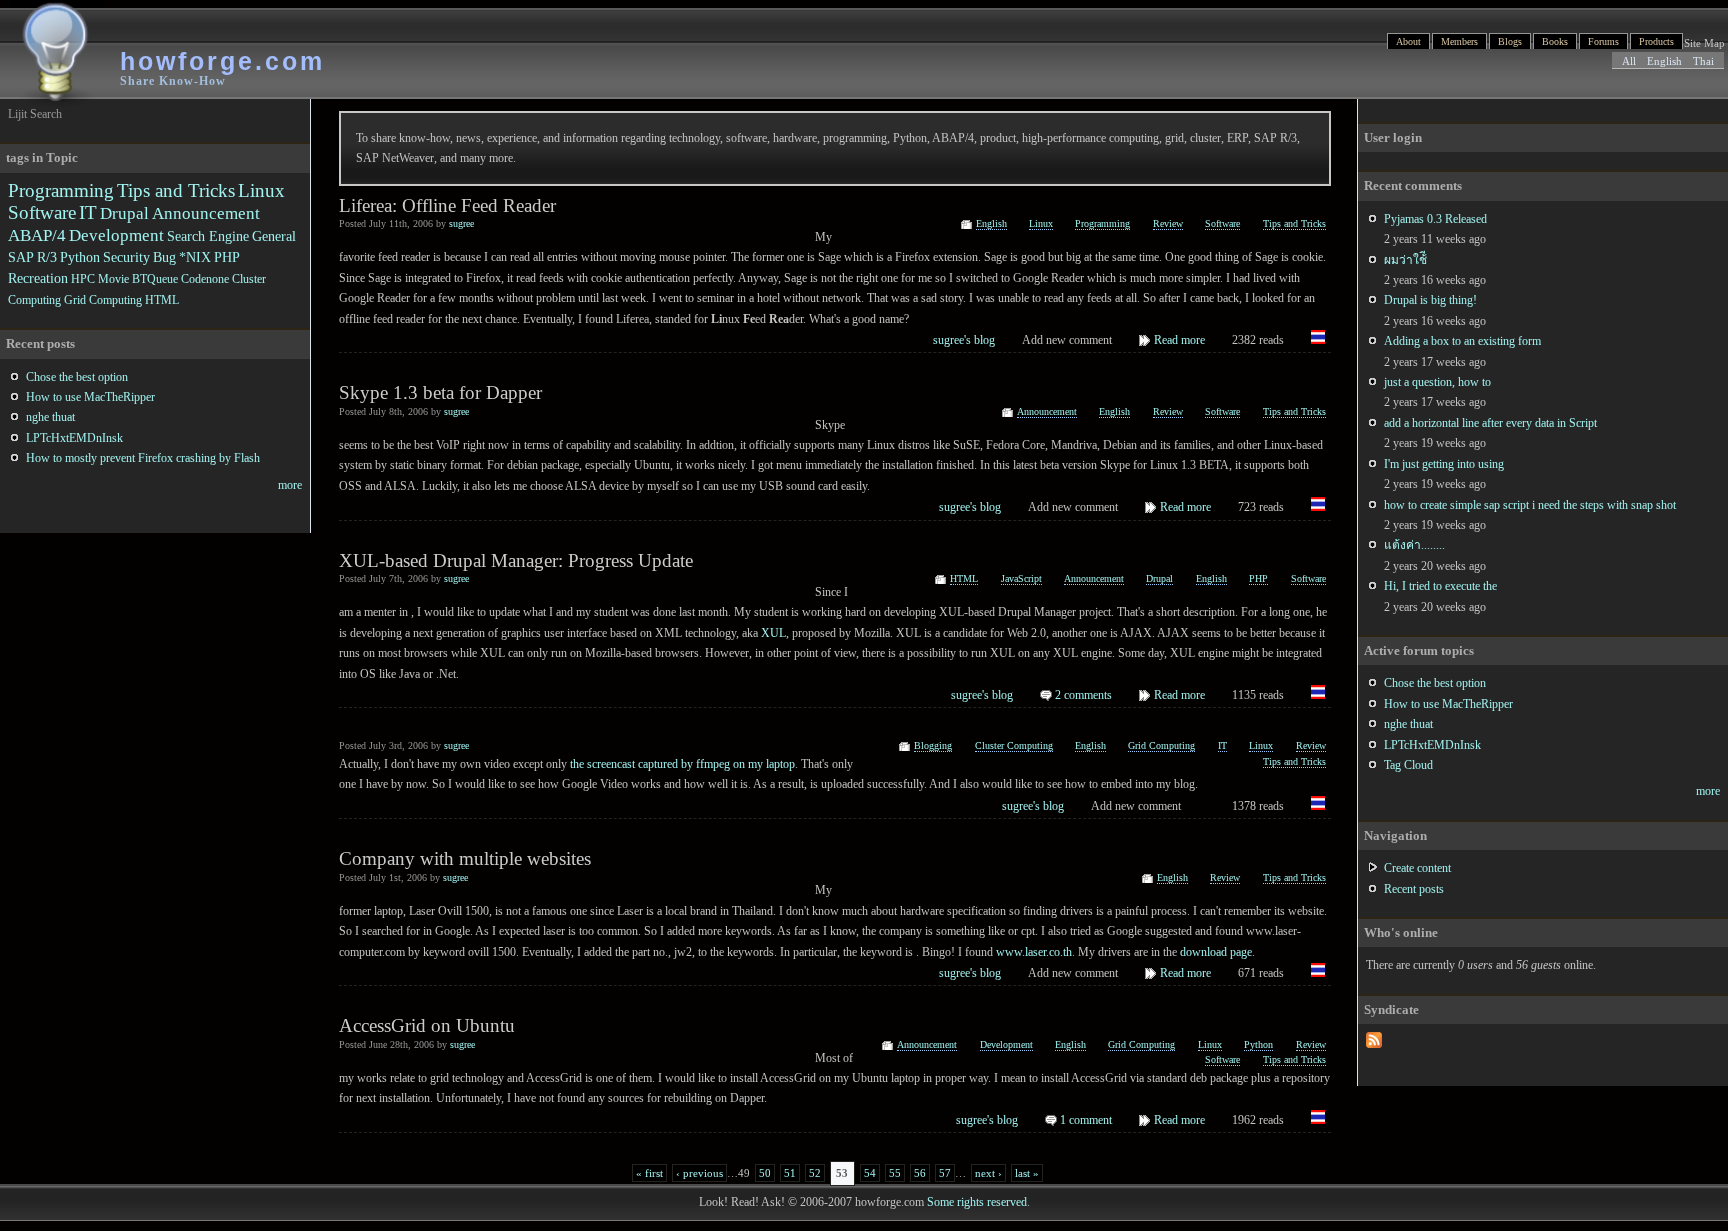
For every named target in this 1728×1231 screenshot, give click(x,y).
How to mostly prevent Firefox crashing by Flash (143, 458)
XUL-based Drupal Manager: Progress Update (516, 560)
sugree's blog (964, 340)
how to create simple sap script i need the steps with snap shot (1530, 505)
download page (1216, 952)
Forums (1603, 41)
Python (1258, 1044)
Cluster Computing (1014, 745)
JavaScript (1021, 578)
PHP (1258, 578)
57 (945, 1173)
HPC (83, 279)
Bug (164, 257)
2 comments (1083, 695)
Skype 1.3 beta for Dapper (440, 392)
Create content (1417, 868)
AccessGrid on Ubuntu (427, 1025)
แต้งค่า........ (1414, 545)
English (1664, 61)
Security (126, 257)
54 (870, 1173)
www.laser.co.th (1034, 952)
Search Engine (208, 236)
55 (895, 1173)
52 (815, 1173)
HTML (964, 578)
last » (1027, 1173)
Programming (1102, 223)
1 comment (1086, 1120)
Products (1656, 41)
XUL (773, 633)
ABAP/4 (37, 235)
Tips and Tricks (1294, 223)
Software (1222, 223)
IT (1222, 745)
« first (649, 1173)
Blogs (1510, 41)
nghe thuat (1408, 724)
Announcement (1047, 411)
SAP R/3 (32, 257)
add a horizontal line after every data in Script (1490, 423)
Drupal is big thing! (1430, 300)
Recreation (38, 278)
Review (1168, 223)
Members (1459, 41)
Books (1555, 41)
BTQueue (155, 279)
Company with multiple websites (465, 858)
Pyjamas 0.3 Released (1435, 219)
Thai (1703, 61)
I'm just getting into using (1444, 464)
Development (1006, 1044)
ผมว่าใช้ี (1405, 260)
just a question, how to (1437, 382)
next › (988, 1173)
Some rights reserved (977, 1202)
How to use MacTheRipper (1448, 704)
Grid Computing (1161, 745)
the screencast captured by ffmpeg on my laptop (682, 764)
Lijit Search (35, 114)
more (1708, 791)
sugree (461, 223)
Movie (113, 279)
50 (765, 1173)
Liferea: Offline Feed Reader (447, 205)
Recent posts (1414, 889)
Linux (1041, 223)
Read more (1179, 340)
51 (790, 1173)
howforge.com (222, 61)
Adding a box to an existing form (1462, 341)
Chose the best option (1435, 683)
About (1408, 41)
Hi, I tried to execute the (1440, 586)
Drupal (1159, 578)
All (1629, 61)
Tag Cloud (1408, 765)
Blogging (933, 745)
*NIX (195, 257)
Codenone (205, 279)
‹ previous (699, 1173)
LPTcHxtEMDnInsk (1432, 745)
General (274, 236)
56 (920, 1173)
